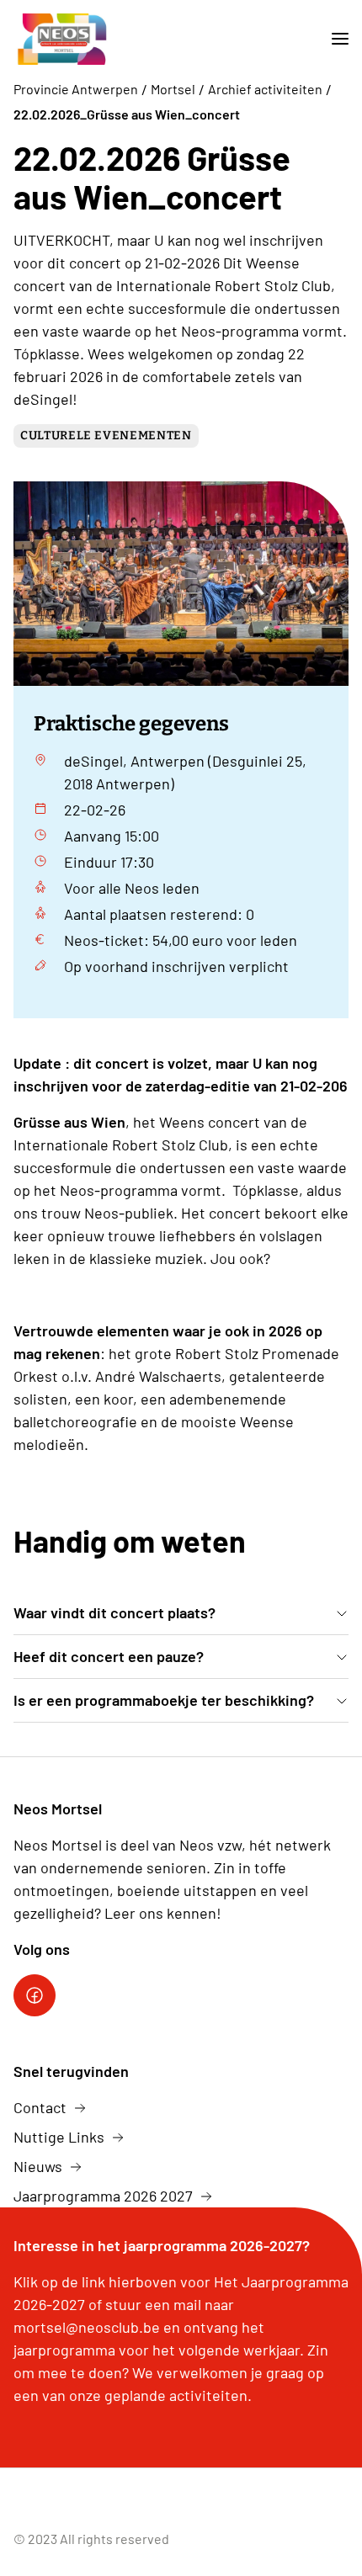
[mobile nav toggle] (333, 39)
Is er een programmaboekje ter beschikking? (164, 1700)
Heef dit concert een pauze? (109, 1656)
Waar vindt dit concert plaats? (114, 1612)
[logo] (62, 39)
